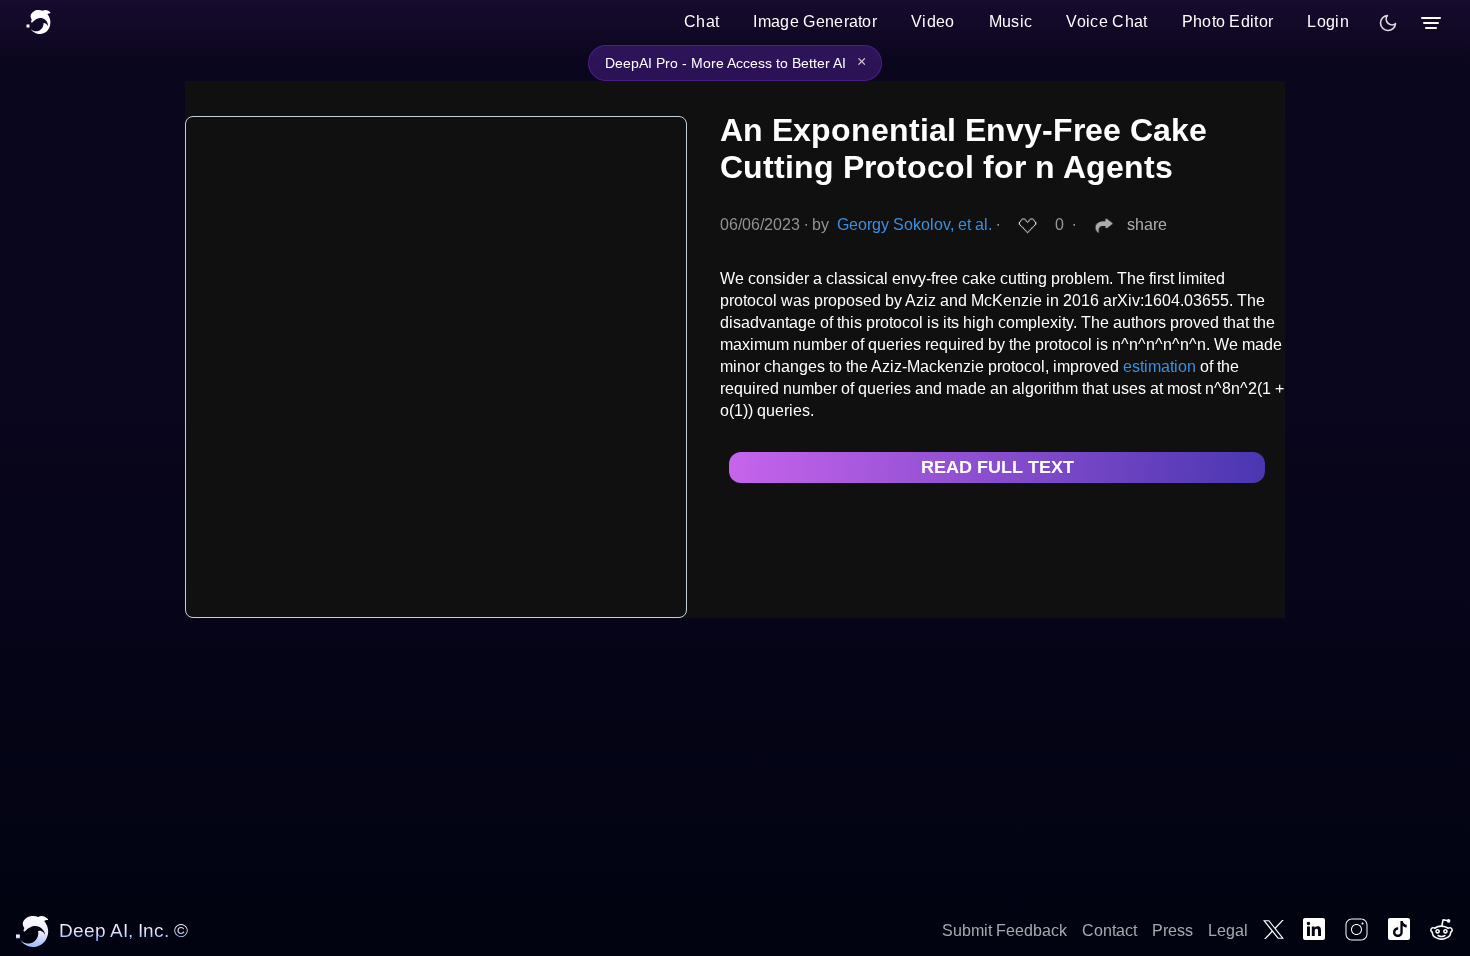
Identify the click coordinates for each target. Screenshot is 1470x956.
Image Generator (815, 21)
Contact (1109, 930)
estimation (1159, 366)
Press (1172, 930)
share (1147, 224)
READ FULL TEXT (997, 467)
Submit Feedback (1004, 930)
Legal (1228, 930)
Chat (701, 21)
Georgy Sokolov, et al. (914, 224)
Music (1011, 21)
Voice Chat (1106, 21)
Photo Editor (1228, 21)
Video (933, 21)
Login (1328, 21)
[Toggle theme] (1388, 23)
